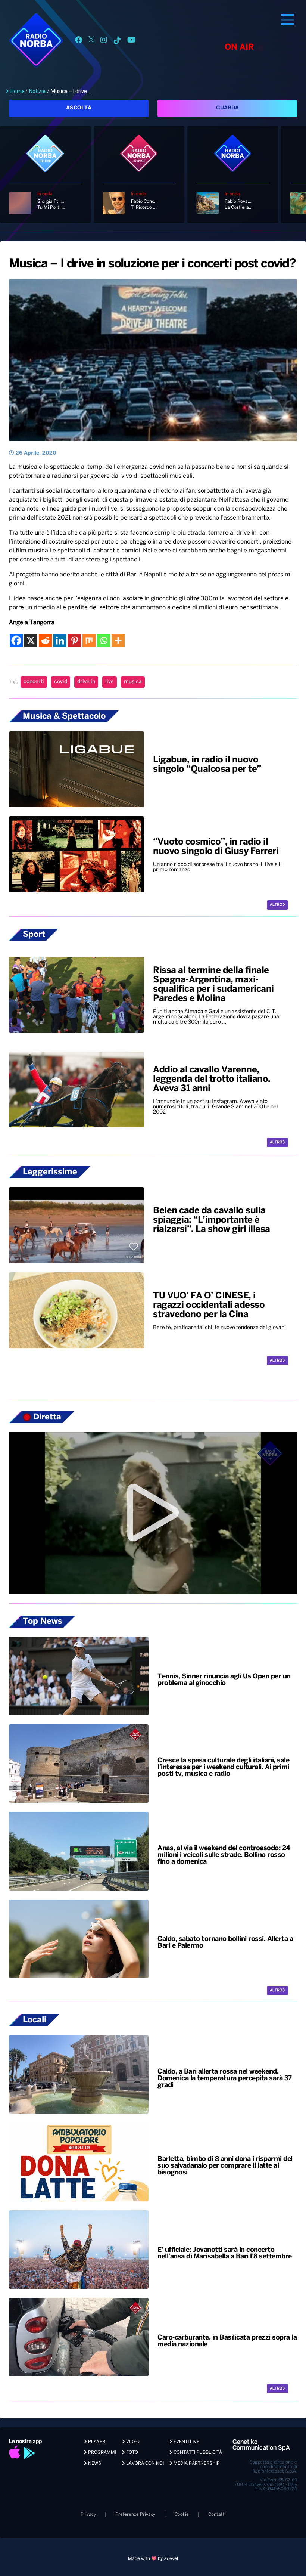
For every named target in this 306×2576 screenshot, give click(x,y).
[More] (118, 640)
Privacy (88, 2515)
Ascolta (79, 108)
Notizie (37, 91)
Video (132, 2442)
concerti (34, 682)
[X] (31, 640)
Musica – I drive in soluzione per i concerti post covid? (152, 264)
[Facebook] (16, 640)
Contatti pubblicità (197, 2453)
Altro (276, 905)
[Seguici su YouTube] (132, 41)
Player (96, 2442)
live (110, 682)
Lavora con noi (144, 2463)
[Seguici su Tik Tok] (117, 41)
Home (18, 91)
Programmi (102, 2453)
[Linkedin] (60, 640)
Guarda (227, 108)
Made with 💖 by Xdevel (153, 2559)
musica (133, 682)
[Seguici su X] (91, 41)
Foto (132, 2453)
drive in (86, 682)
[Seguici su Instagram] (104, 41)
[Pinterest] (74, 640)
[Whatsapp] (104, 640)
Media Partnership (196, 2463)
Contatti (217, 2515)
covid (61, 682)
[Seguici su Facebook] (79, 41)
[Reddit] (45, 640)
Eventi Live (186, 2442)
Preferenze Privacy (135, 2515)
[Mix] (89, 640)
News (94, 2463)
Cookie (182, 2515)
